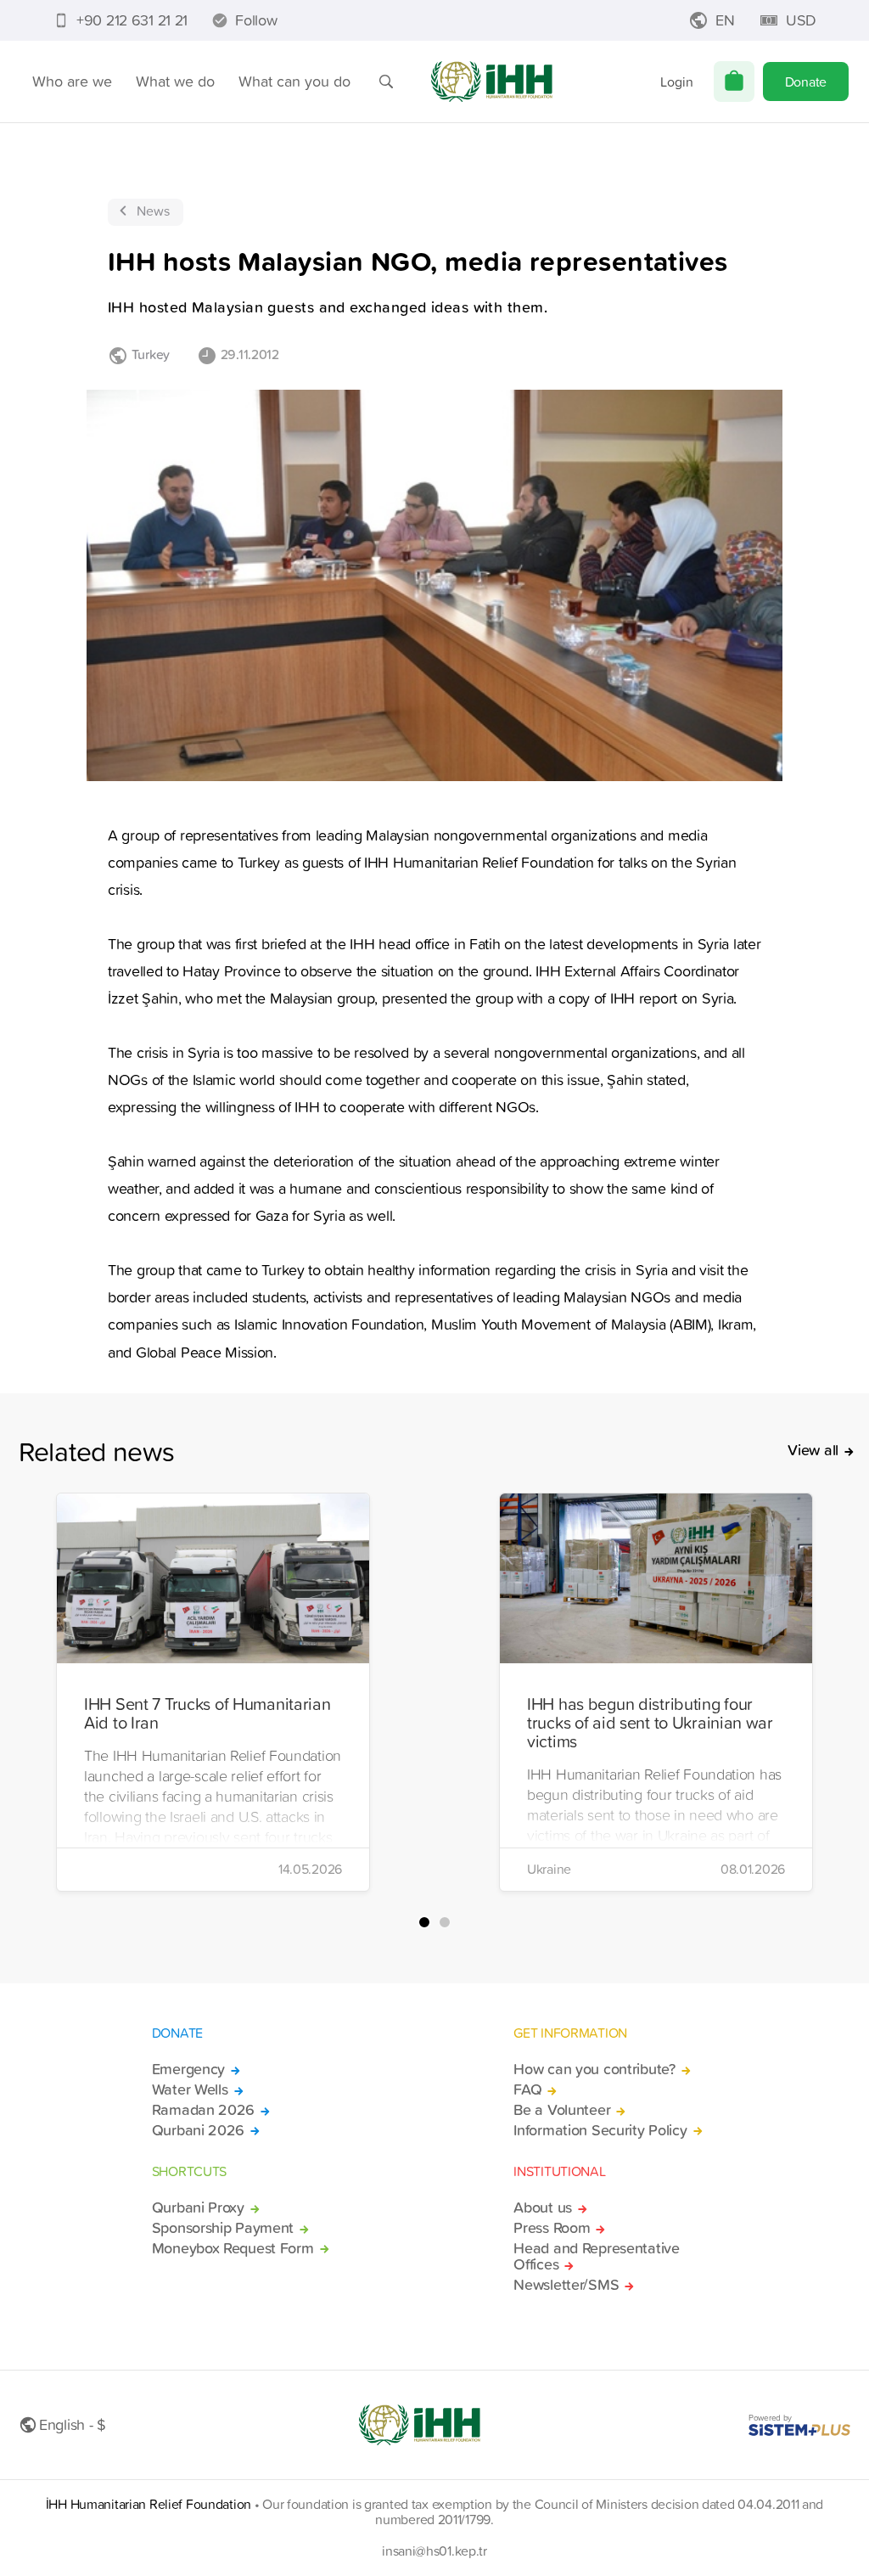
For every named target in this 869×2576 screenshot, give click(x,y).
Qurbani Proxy (198, 2208)
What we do (175, 81)
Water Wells (190, 2089)
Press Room (552, 2228)
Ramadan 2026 (204, 2110)
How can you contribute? (594, 2069)
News (153, 211)
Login (677, 82)
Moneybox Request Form (233, 2248)
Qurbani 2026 (199, 2130)
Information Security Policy (600, 2130)
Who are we (72, 81)
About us (543, 2208)
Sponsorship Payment (223, 2228)
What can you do (294, 81)
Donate (806, 82)
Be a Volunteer (562, 2110)
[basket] (734, 82)
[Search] (386, 82)
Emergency (188, 2069)
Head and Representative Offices (596, 2257)
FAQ (527, 2089)
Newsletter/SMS (566, 2285)
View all (813, 1450)
